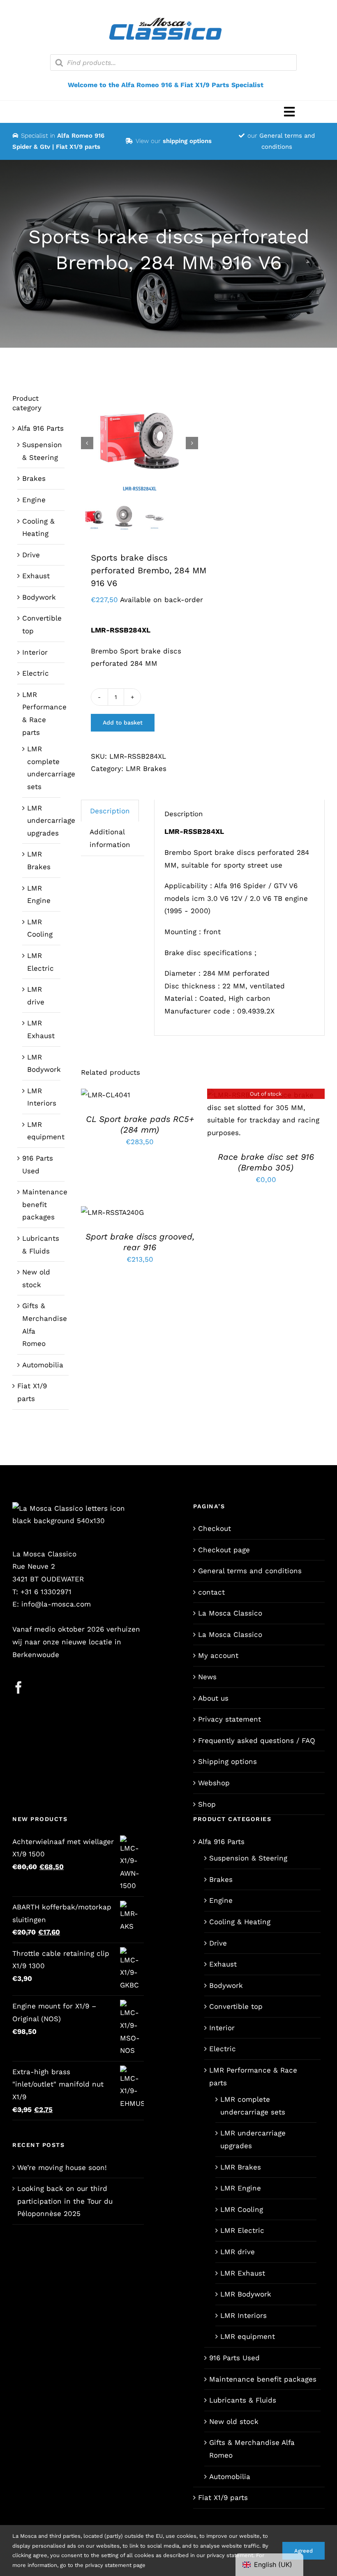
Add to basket (123, 722)
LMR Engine (241, 2188)
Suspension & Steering (248, 1858)
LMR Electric (242, 2230)
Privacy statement (230, 1719)
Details (266, 1116)
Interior (35, 652)
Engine (34, 500)
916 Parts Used (234, 2358)
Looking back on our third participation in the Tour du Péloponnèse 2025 (65, 2201)
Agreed (304, 2551)
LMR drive (238, 2252)
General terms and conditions (250, 1571)
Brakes (34, 478)
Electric (36, 673)
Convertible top (236, 2006)
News (207, 1677)
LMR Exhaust (243, 2273)
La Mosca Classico (230, 1613)
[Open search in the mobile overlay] (173, 62)
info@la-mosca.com (56, 1604)
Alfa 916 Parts (40, 428)
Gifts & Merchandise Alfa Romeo (252, 2449)
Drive (31, 555)
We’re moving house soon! (62, 2167)
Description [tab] (110, 811)
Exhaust (36, 576)
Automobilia (43, 1365)
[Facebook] (18, 1687)
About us (213, 1698)
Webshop (214, 1783)
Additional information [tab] (110, 838)
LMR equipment (248, 2336)
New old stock (234, 2421)
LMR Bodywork (246, 2294)
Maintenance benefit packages (45, 1204)
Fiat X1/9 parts (223, 2498)
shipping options (187, 141)
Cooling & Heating (240, 1922)
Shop (207, 1804)
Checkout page (224, 1550)
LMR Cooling (242, 2209)
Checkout (215, 1528)
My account (218, 1655)
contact (211, 1592)
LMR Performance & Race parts (253, 2076)
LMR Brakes (146, 769)
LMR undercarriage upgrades (51, 821)
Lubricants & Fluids (243, 2400)
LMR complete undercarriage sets (253, 2106)
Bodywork (39, 597)
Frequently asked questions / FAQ (257, 1740)
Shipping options (227, 1761)
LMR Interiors (244, 2315)
